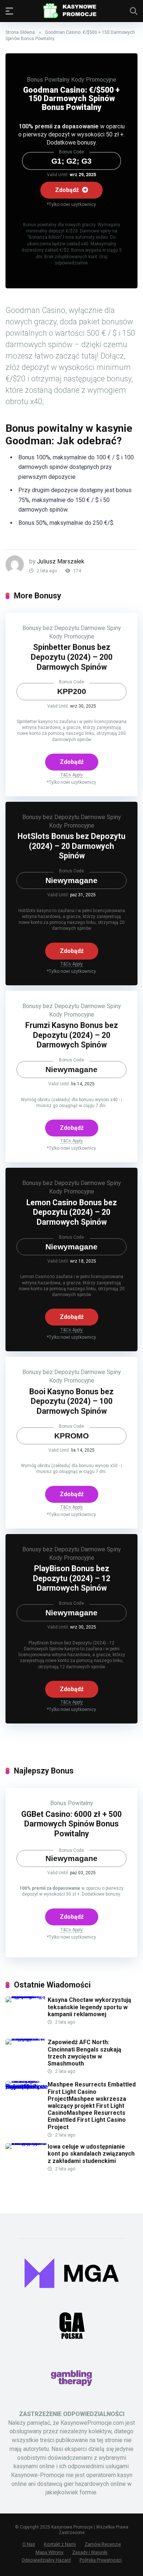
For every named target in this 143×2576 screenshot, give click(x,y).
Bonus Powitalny (48, 80)
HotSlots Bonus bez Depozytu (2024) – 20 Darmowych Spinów (71, 846)
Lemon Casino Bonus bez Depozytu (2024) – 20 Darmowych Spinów (72, 1212)
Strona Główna (20, 32)
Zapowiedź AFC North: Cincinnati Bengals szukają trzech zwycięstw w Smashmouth (85, 2053)
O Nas (29, 2544)
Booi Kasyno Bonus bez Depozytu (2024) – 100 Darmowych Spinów (71, 1401)
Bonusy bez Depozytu (51, 628)
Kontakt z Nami (60, 2544)
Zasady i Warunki (90, 2552)
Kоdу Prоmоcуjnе (94, 80)
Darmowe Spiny (101, 628)
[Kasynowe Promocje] (71, 11)
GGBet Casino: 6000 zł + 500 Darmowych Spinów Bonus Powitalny (71, 1824)
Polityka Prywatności (101, 2560)
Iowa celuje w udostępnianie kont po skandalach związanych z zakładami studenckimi (91, 2154)
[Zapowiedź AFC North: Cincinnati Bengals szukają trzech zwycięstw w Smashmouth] (27, 2038)
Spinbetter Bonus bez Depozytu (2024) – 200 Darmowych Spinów (72, 657)
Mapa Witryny (49, 2552)
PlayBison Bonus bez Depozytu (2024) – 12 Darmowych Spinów (72, 1578)
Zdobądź (68, 190)
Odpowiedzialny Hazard (46, 2560)
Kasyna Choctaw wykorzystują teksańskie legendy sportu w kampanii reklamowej (89, 2007)
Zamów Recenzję (103, 2544)
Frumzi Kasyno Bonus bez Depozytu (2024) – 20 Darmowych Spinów (72, 1035)
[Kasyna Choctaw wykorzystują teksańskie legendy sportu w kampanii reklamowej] (27, 1996)
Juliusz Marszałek (61, 561)
